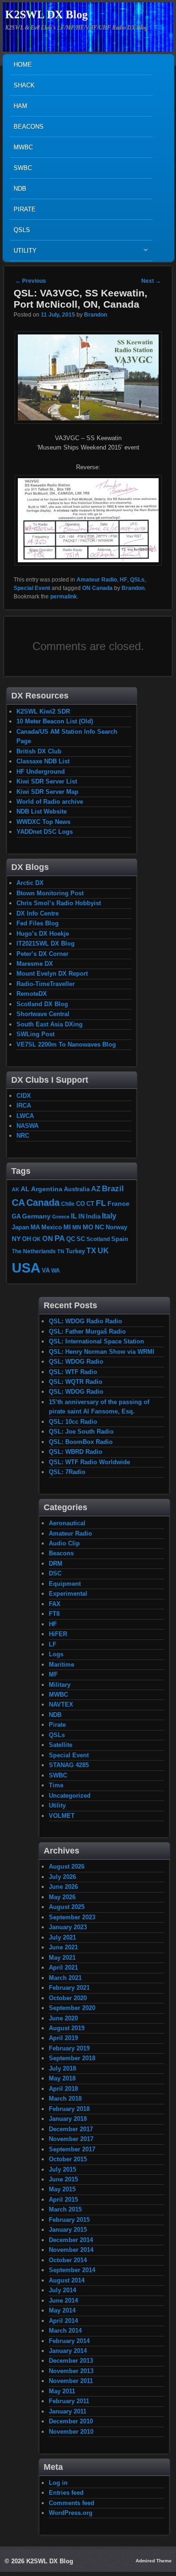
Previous (31, 281)
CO (80, 1204)
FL (101, 1203)
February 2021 (69, 1988)
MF (53, 1674)
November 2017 (71, 2139)
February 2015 (69, 2220)
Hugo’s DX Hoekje (43, 934)
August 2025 (67, 1907)
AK (15, 1189)
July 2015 (62, 2169)
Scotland (98, 1239)
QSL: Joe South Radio (81, 1432)
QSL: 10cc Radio (73, 1422)
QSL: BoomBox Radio (81, 1442)
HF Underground (41, 772)
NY (16, 1239)
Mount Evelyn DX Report (52, 974)
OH (27, 1239)
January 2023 (68, 1927)
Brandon (96, 315)
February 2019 (69, 2048)
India (93, 1217)
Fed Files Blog (38, 923)
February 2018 (69, 2109)
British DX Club (39, 751)
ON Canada (97, 588)
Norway (116, 1227)
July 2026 (62, 1877)
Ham (20, 106)
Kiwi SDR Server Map (47, 792)
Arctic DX (30, 883)
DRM (56, 1563)
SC (81, 1239)
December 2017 (71, 2129)
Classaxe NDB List (43, 761)
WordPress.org (71, 2513)
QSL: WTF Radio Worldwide (89, 1462)
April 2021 (63, 1967)
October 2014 (68, 2260)
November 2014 (71, 2250)
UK (103, 1251)
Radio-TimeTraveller (46, 984)
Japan (20, 1227)
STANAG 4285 (69, 1765)
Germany (36, 1216)
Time (56, 1785)
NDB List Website (42, 811)
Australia (77, 1189)
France (119, 1203)
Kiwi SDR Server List (47, 781)
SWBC (23, 168)
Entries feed (66, 2493)
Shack (24, 85)
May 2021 (62, 1958)
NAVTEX (61, 1704)
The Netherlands (34, 1251)
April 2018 (63, 2089)
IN (81, 1217)
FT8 (54, 1614)
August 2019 (67, 2028)
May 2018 (62, 2078)
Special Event (32, 588)
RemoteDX (32, 994)
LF (53, 1644)
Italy (109, 1216)
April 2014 (63, 2321)
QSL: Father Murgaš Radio (87, 1331)
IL (74, 1216)
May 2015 (62, 2189)
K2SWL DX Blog (46, 15)
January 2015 (68, 2230)
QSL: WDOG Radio (76, 1362)
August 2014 (67, 2280)
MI (67, 1227)
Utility (23, 253)
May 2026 (62, 1897)
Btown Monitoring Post (50, 893)
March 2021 (65, 1978)
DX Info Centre (38, 913)
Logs (56, 1654)
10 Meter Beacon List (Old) (55, 721)
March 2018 (65, 2099)
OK (37, 1239)
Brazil (113, 1188)
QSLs (22, 230)
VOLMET (62, 1816)
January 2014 (68, 2351)
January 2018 (68, 2119)
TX (91, 1250)
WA (56, 1270)
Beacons (29, 127)
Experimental (68, 1594)
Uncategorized (70, 1796)
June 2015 (63, 2179)
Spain (120, 1239)
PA (60, 1238)
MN (77, 1227)
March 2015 (65, 2209)
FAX (55, 1604)
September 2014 (72, 2270)
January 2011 (68, 2411)
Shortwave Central (43, 1014)
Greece (61, 1217)
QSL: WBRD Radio (76, 1452)
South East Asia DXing (50, 1024)
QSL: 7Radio (67, 1472)
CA (18, 1203)
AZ (96, 1189)
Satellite (61, 1745)
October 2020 (68, 1998)
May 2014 (62, 2310)
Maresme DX (35, 964)
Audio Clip (64, 1543)
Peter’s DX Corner (42, 954)
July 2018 (62, 2068)
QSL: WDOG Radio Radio (85, 1321)
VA (46, 1270)
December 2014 (71, 2240)
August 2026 (67, 1866)
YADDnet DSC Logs (45, 832)
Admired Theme (154, 2561)
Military (60, 1685)
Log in (58, 2483)
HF (123, 580)
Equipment (65, 1584)
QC (71, 1239)
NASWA (27, 1126)
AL (25, 1189)
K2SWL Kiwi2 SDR (43, 711)
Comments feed (72, 2503)
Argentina (47, 1189)
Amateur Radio (97, 580)
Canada (43, 1203)
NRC (23, 1136)
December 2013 (71, 2361)
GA (16, 1216)
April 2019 (63, 2038)
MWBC (23, 147)
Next (151, 281)
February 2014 (69, 2341)
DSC (55, 1573)
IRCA (24, 1106)
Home (23, 65)
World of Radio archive (50, 802)
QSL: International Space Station (96, 1341)
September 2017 (72, 2149)
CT (90, 1204)
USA (26, 1268)
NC (99, 1227)
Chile (68, 1204)
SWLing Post (35, 1034)
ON (48, 1238)
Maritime (61, 1664)
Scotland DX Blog (42, 1004)
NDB (20, 189)
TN (61, 1251)
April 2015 (63, 2200)
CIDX (24, 1096)
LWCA (25, 1116)
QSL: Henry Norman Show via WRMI (102, 1352)
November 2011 (71, 2381)
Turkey (75, 1251)
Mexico (52, 1227)
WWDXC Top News (43, 822)
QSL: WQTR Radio (76, 1382)
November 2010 (71, 2432)
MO (88, 1227)
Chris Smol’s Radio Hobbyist (59, 903)
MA (35, 1227)
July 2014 (62, 2290)
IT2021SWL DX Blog (46, 943)
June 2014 (63, 2301)
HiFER (58, 1634)
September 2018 (72, 2058)
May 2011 (62, 2391)
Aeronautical (67, 1523)
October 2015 (68, 2159)
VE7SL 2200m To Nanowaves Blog (66, 1044)
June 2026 (63, 1887)
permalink (64, 597)
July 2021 (62, 1937)
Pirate (25, 209)
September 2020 (72, 2008)
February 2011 (69, 2401)
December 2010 (71, 2421)
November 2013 (71, 2371)
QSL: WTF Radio (73, 1372)
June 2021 (63, 1947)
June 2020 (63, 2018)
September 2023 (72, 1917)
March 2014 (65, 2331)
